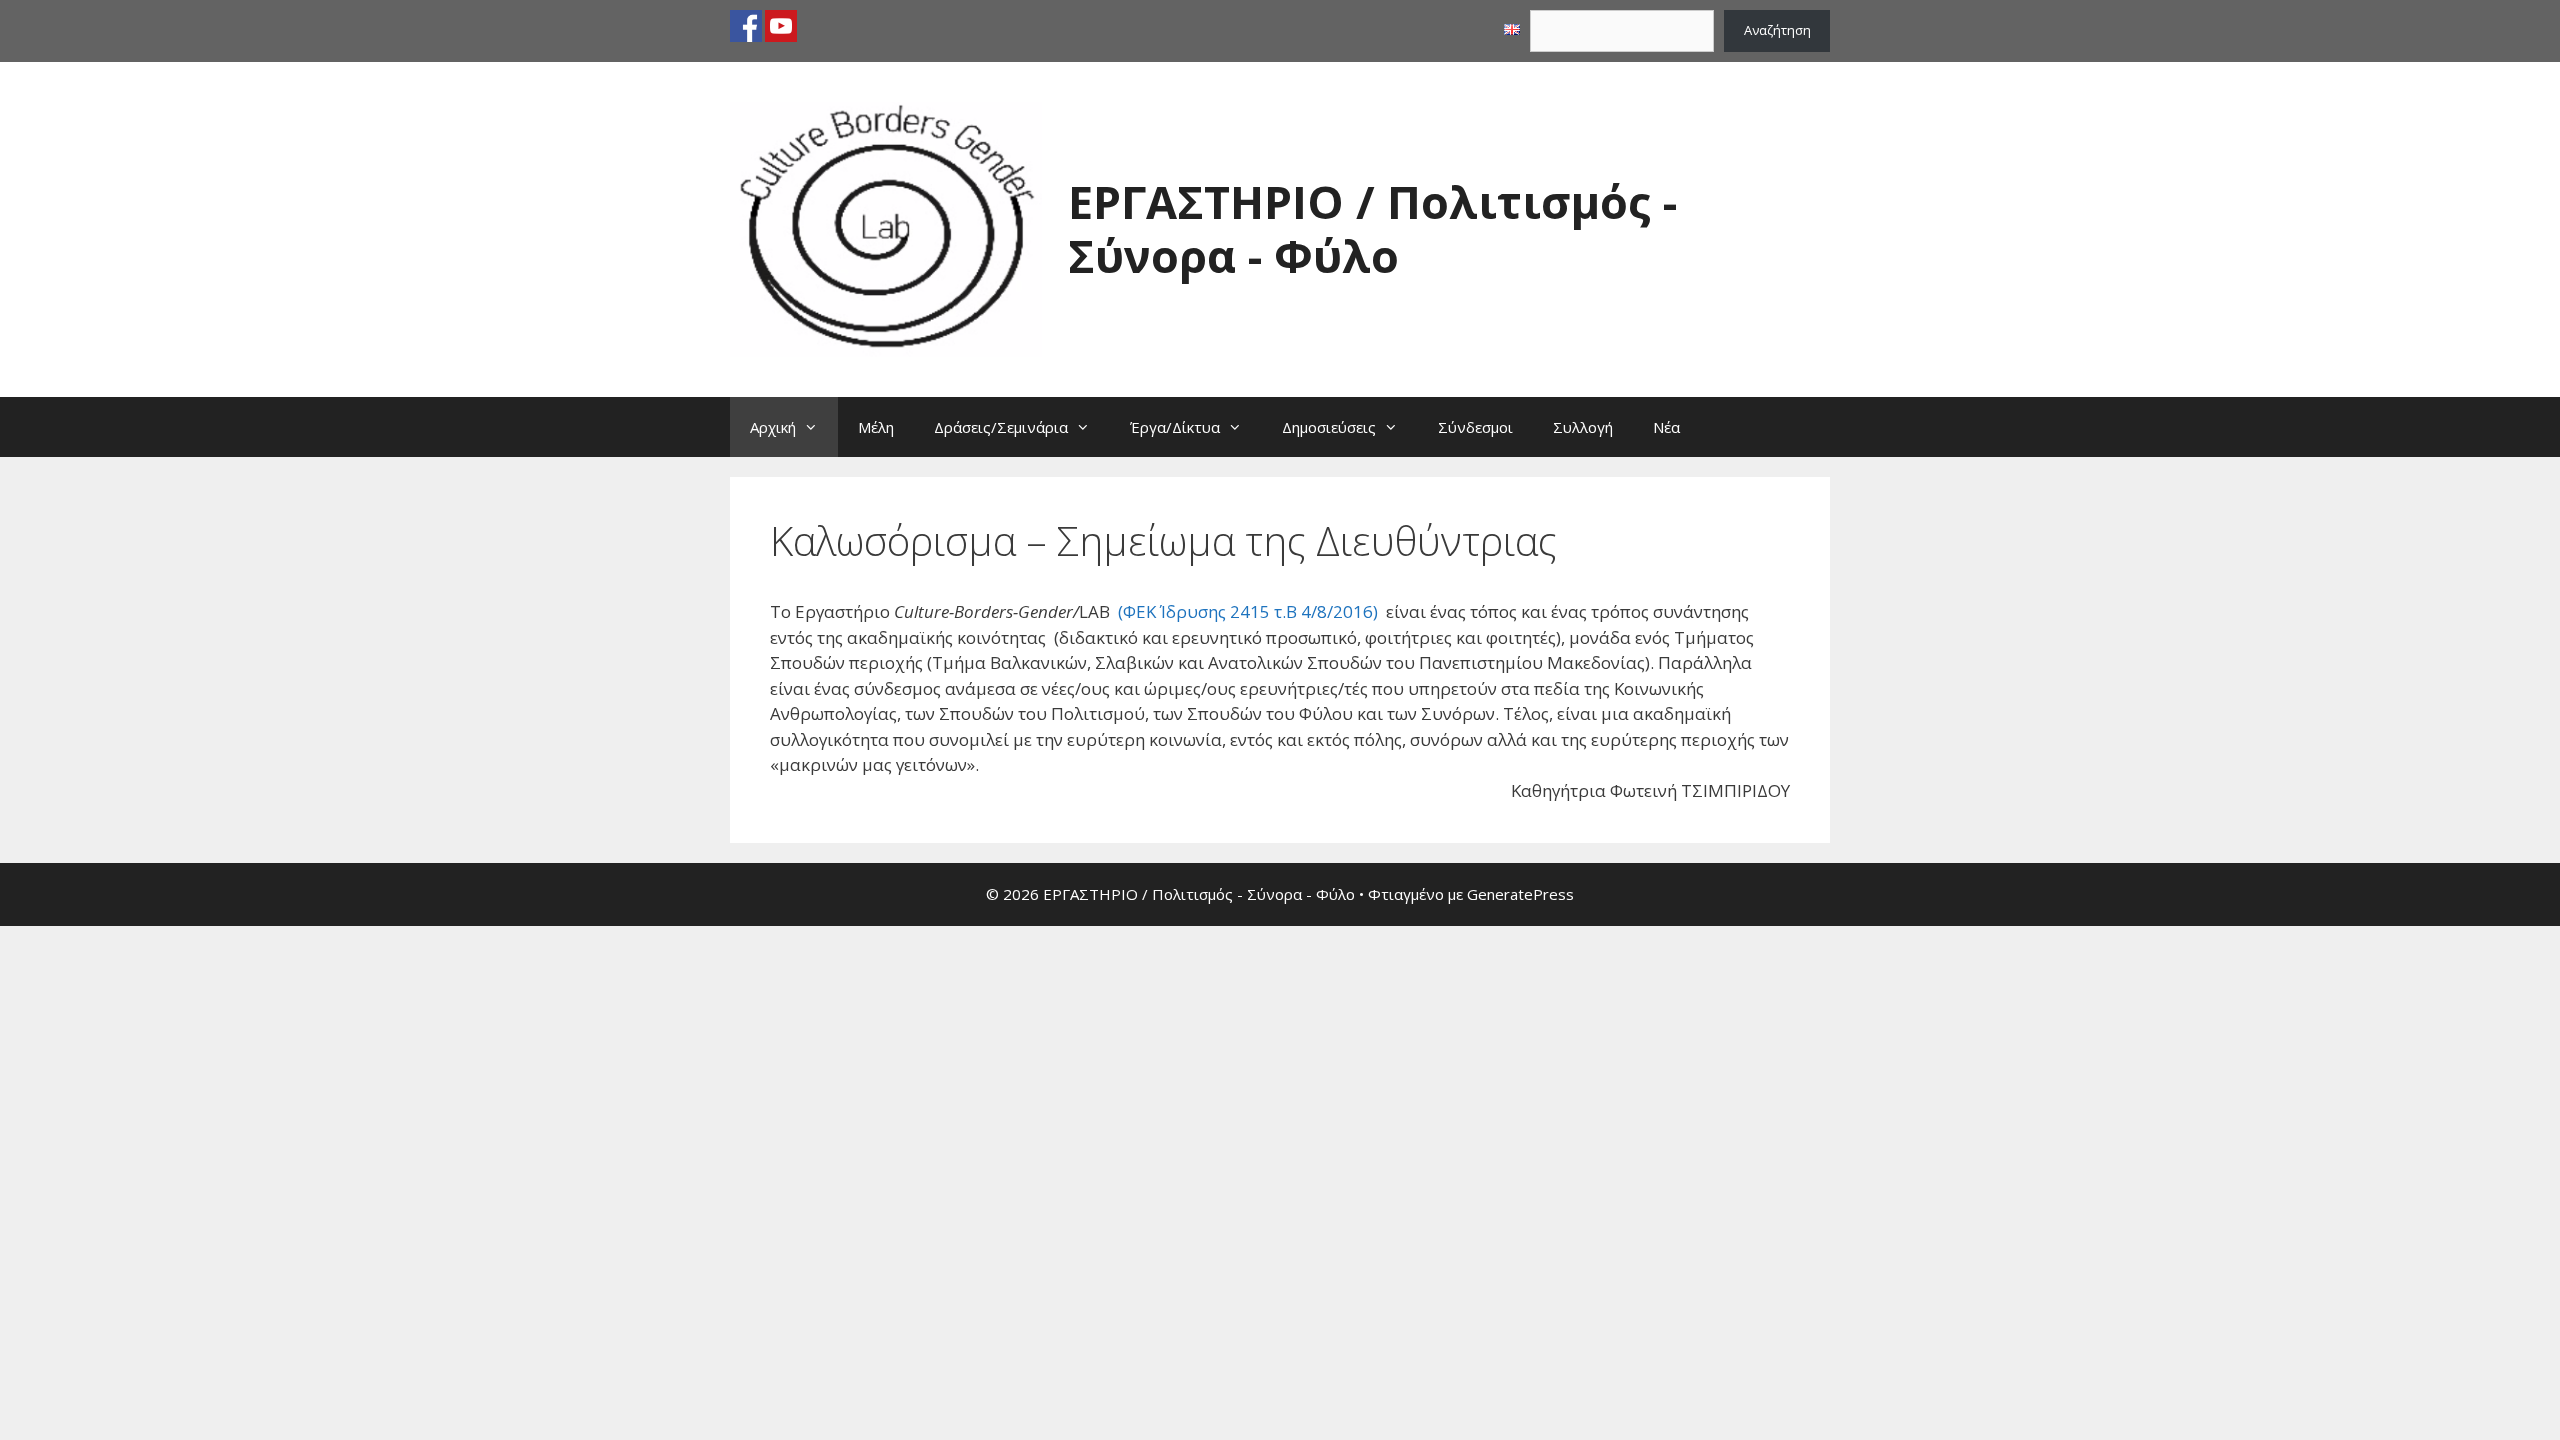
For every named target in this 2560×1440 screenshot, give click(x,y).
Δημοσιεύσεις (1329, 427)
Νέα (1666, 427)
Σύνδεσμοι (1475, 427)
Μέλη (876, 427)
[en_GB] (1512, 30)
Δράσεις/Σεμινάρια (1001, 427)
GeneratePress (1520, 894)
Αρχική (773, 427)
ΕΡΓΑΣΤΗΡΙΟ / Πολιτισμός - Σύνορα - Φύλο (1372, 228)
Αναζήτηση (1777, 30)
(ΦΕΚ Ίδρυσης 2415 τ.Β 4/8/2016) (1248, 611)
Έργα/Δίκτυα (1175, 427)
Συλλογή (1583, 427)
